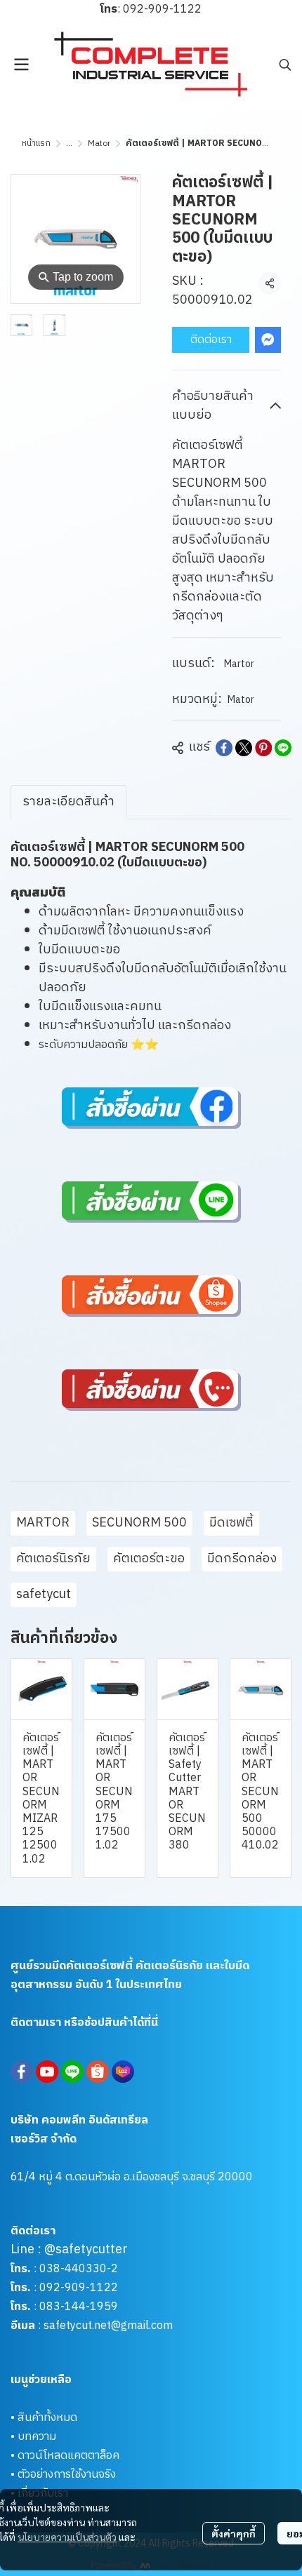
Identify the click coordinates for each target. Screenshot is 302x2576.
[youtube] (47, 2072)
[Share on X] (244, 748)
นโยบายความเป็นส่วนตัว (67, 2537)
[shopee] (98, 2072)
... (69, 143)
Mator (99, 143)
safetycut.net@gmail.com (108, 2326)
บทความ (37, 2437)
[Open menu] (21, 65)
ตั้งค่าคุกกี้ (234, 2533)
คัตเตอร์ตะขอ (149, 1559)
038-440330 (72, 2269)
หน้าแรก (36, 143)
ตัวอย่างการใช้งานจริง (67, 2475)
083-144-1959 (79, 2307)
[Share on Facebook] (224, 748)
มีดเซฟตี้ (231, 1523)
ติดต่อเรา (211, 340)
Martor (239, 664)
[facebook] (22, 2072)
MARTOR (43, 1523)
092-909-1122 (162, 9)
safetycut (44, 1595)
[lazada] (123, 2072)
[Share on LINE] (283, 748)
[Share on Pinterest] (263, 748)
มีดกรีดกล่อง (242, 1559)
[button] (285, 65)
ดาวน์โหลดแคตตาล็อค (68, 2456)
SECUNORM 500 (139, 1523)
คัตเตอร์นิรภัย (53, 1559)
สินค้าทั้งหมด (47, 2418)
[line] (72, 2072)
